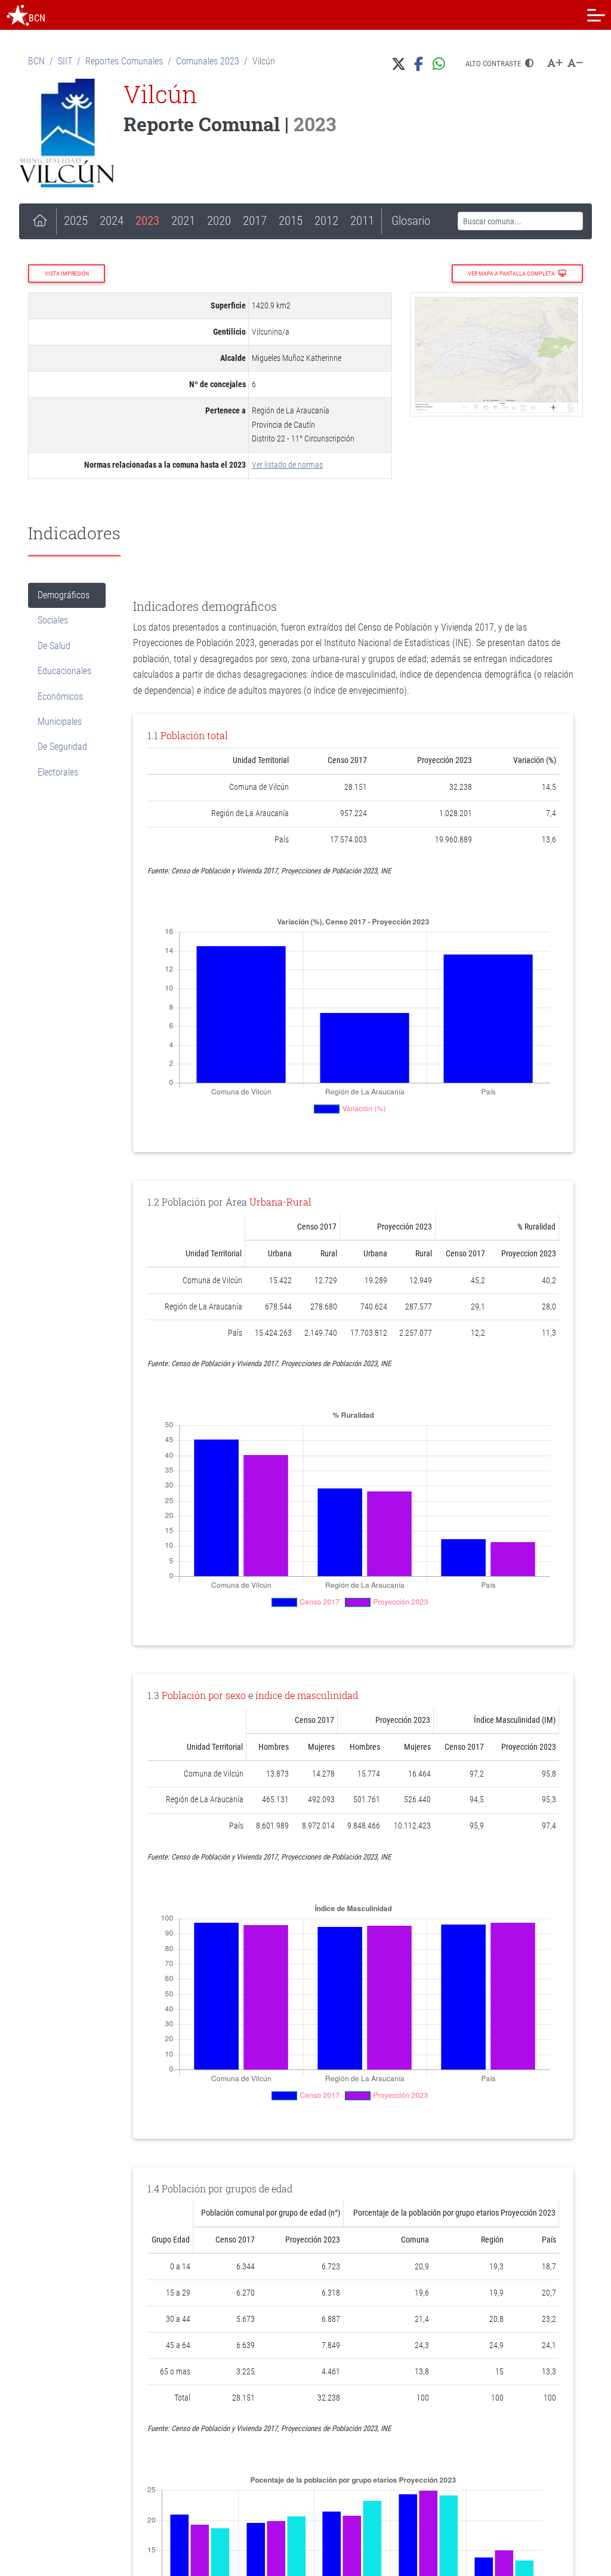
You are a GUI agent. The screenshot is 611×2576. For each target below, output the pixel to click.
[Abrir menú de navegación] (596, 15)
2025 (76, 221)
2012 (326, 221)
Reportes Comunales (124, 61)
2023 (147, 221)
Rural (299, 1202)
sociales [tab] (53, 620)
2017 (255, 221)
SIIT (65, 61)
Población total (194, 735)
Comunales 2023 (208, 61)
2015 (291, 221)
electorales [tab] (58, 772)
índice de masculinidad (307, 1695)
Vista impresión (67, 274)
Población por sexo (204, 1695)
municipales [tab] (60, 722)
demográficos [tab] (64, 595)
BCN (36, 61)
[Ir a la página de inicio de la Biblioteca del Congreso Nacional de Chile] (18, 15)
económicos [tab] (60, 696)
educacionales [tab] (64, 671)
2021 (183, 221)
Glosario (411, 221)
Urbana (266, 1202)
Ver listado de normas (287, 465)
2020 (219, 221)
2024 (112, 221)
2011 (362, 221)
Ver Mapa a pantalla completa (512, 274)
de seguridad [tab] (62, 747)
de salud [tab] (54, 646)
